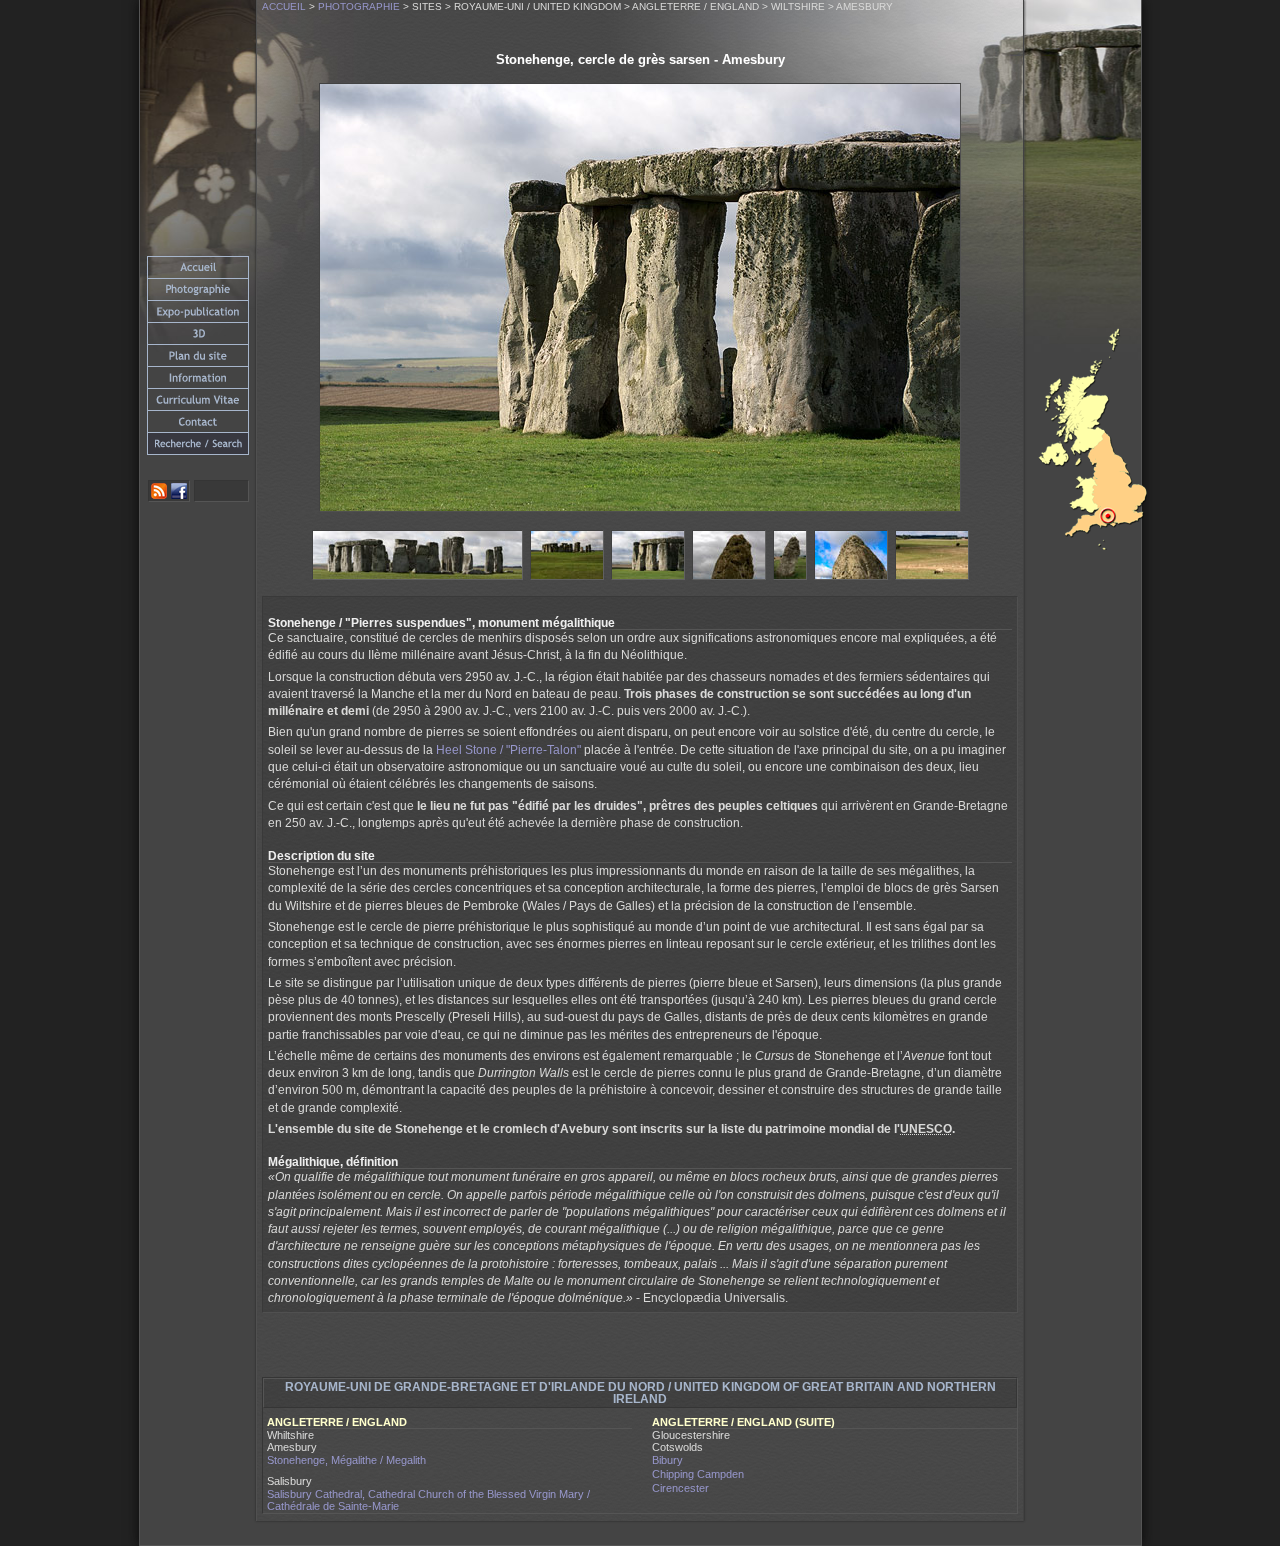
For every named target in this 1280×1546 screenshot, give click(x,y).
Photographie (359, 6)
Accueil (284, 6)
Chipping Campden (698, 1474)
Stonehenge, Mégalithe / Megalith (346, 1460)
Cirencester (680, 1488)
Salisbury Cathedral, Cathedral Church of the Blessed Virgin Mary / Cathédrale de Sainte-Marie (428, 1500)
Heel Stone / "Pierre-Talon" (508, 750)
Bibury (667, 1460)
